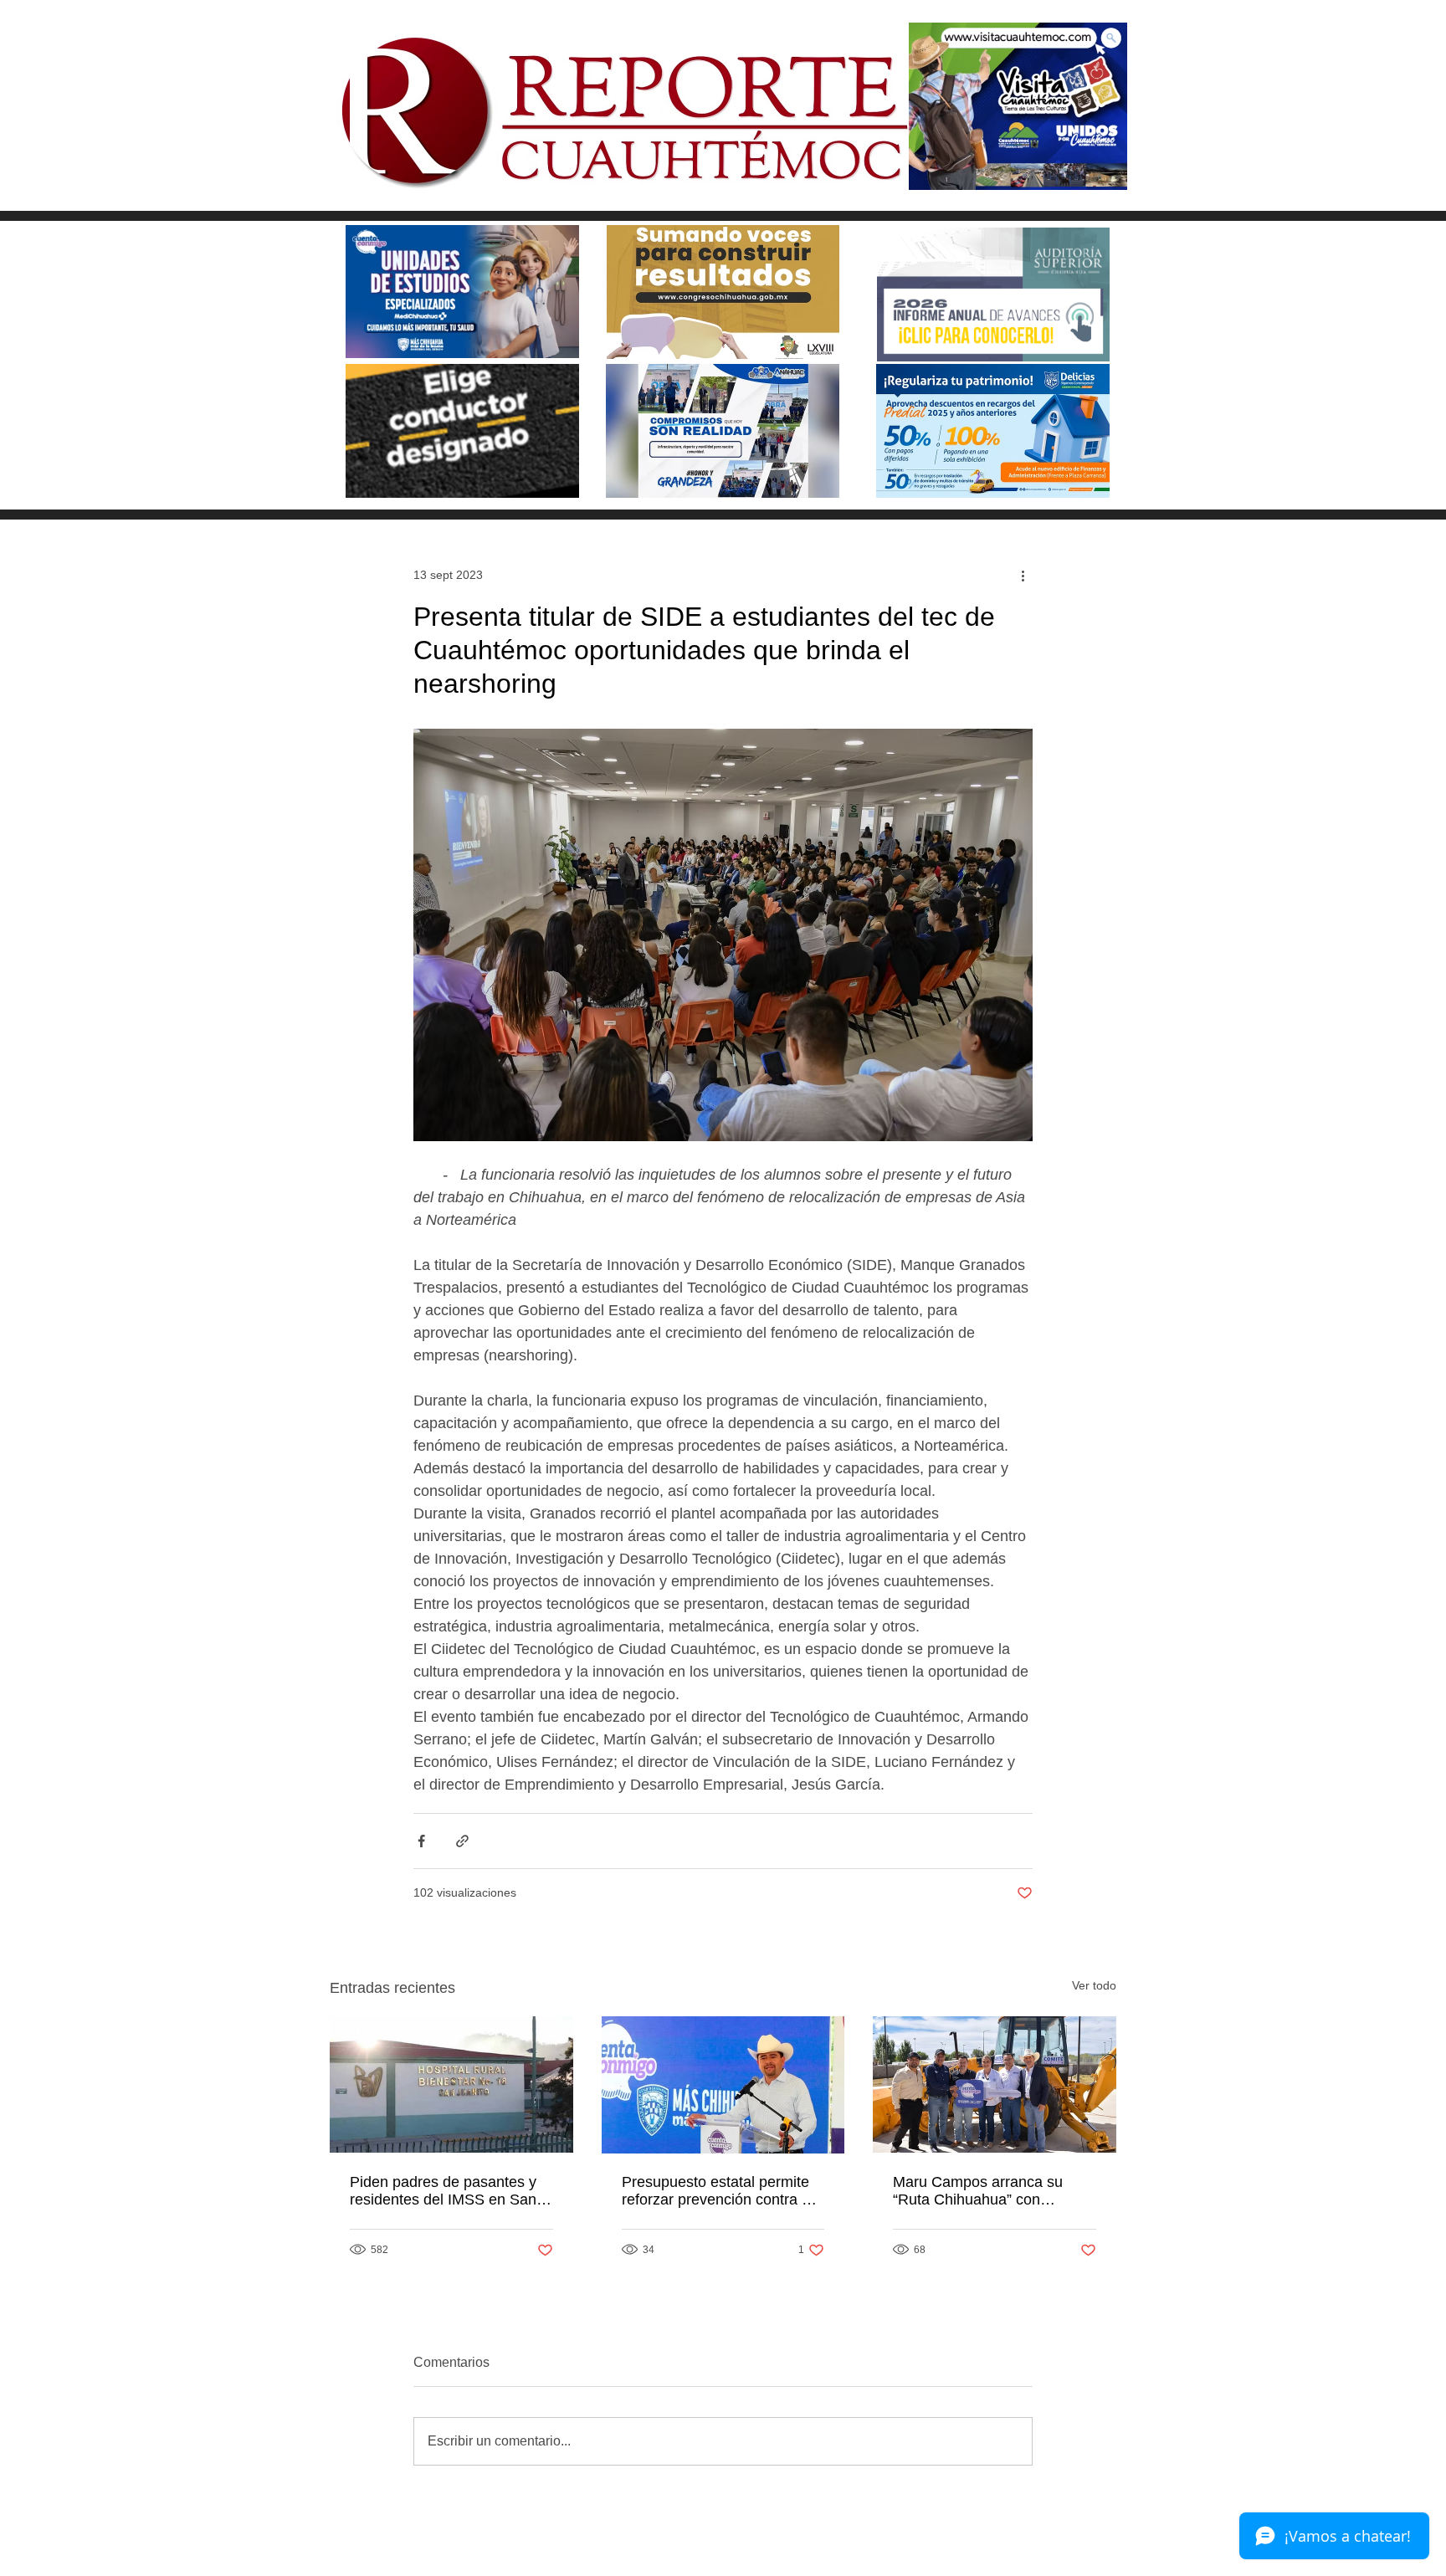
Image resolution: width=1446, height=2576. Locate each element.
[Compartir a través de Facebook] (421, 1841)
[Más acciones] (1023, 575)
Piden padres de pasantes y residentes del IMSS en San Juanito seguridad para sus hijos (443, 2191)
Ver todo (1094, 1985)
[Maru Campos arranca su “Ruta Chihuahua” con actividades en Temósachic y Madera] (995, 2084)
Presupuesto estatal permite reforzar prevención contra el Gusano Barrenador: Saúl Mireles (718, 2191)
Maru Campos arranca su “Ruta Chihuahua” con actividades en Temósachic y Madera (989, 2191)
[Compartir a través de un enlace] (462, 1841)
